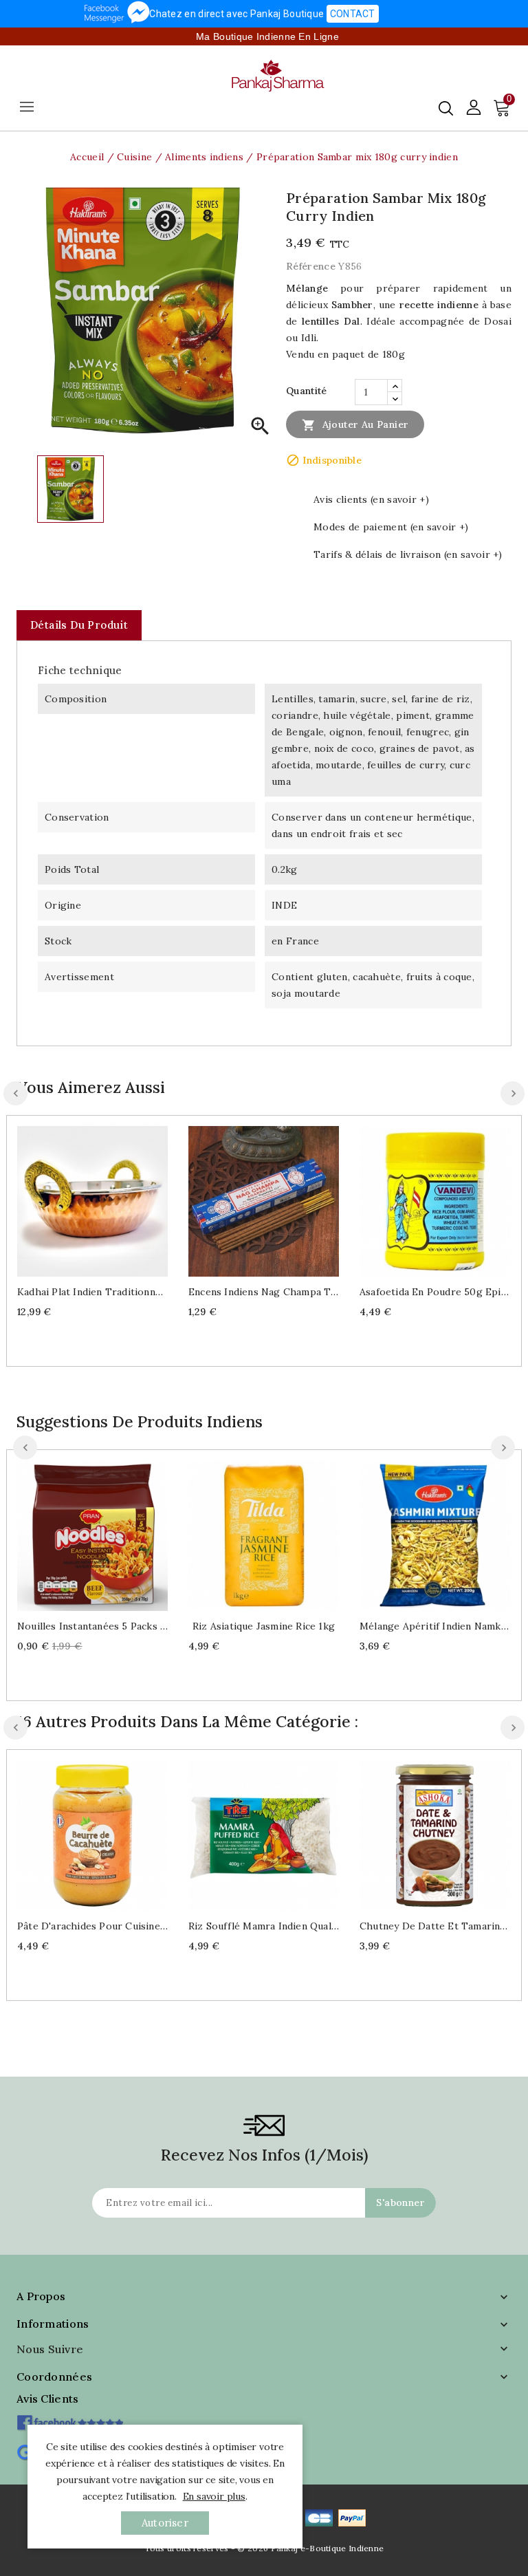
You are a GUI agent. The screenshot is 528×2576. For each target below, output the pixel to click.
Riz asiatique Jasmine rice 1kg (264, 1626)
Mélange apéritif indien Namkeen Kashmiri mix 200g (435, 1626)
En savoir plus (214, 2496)
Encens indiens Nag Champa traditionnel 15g (264, 1292)
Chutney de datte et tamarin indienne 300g (435, 1926)
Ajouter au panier (355, 425)
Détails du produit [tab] (79, 625)
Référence (311, 266)
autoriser (165, 2523)
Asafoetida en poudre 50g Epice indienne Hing (435, 1292)
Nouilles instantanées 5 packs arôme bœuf (92, 1626)
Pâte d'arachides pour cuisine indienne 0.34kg (92, 1926)
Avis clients (48, 2399)
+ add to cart (79, 1199)
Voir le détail (106, 1199)
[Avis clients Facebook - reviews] (70, 2418)
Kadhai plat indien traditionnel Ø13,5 (92, 1292)
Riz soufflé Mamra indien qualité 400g (264, 1926)
